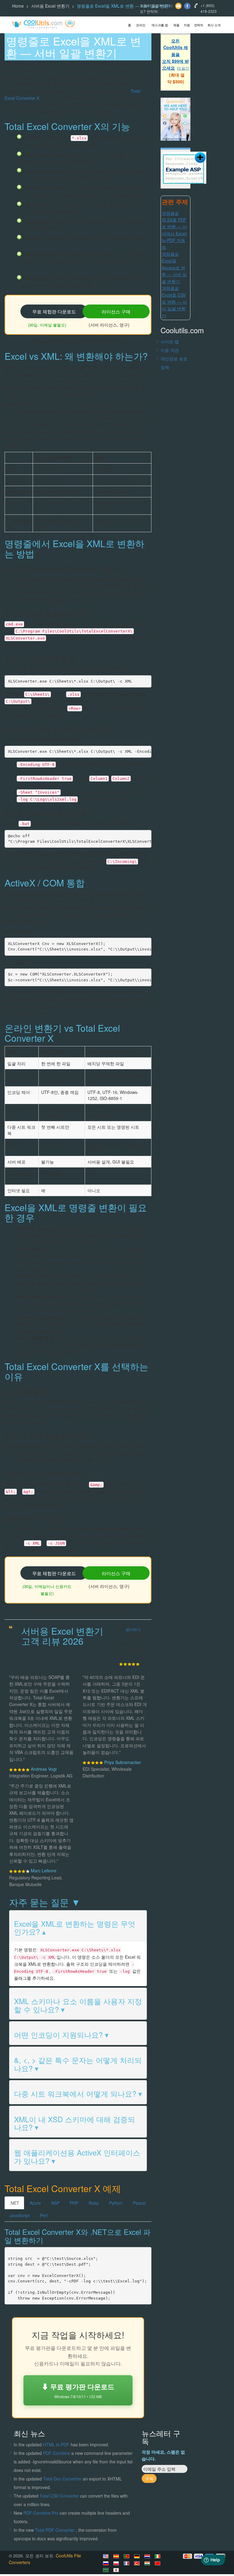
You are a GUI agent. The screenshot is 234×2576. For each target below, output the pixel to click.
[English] (107, 2556)
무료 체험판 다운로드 (54, 311)
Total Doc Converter (63, 2479)
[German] (138, 2556)
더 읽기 (183, 68)
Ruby (94, 2203)
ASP (55, 2203)
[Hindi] (148, 2563)
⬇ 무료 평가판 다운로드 (78, 2390)
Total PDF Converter (55, 2530)
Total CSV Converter (59, 2496)
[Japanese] (117, 2570)
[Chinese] (158, 2563)
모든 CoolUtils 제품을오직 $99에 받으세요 (175, 54)
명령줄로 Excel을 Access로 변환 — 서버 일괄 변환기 (174, 268)
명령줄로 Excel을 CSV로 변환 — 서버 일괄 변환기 (174, 302)
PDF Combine (57, 2453)
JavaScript (19, 2215)
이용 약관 (170, 350)
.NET (14, 2203)
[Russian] (107, 2563)
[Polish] (117, 2563)
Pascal (139, 2203)
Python (116, 2203)
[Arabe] (107, 2570)
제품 (176, 25)
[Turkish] (138, 2563)
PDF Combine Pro (42, 2513)
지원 (187, 25)
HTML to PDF (56, 2444)
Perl (44, 2215)
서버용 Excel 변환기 (50, 6)
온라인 (141, 25)
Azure (35, 2203)
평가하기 (133, 1629)
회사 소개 (214, 25)
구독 (149, 2478)
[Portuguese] (127, 2556)
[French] (127, 2563)
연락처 (199, 25)
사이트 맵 (170, 341)
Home (18, 6)
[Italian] (158, 2556)
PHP (74, 2203)
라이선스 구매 (116, 311)
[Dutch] (148, 2556)
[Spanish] (117, 2556)
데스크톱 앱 (160, 25)
